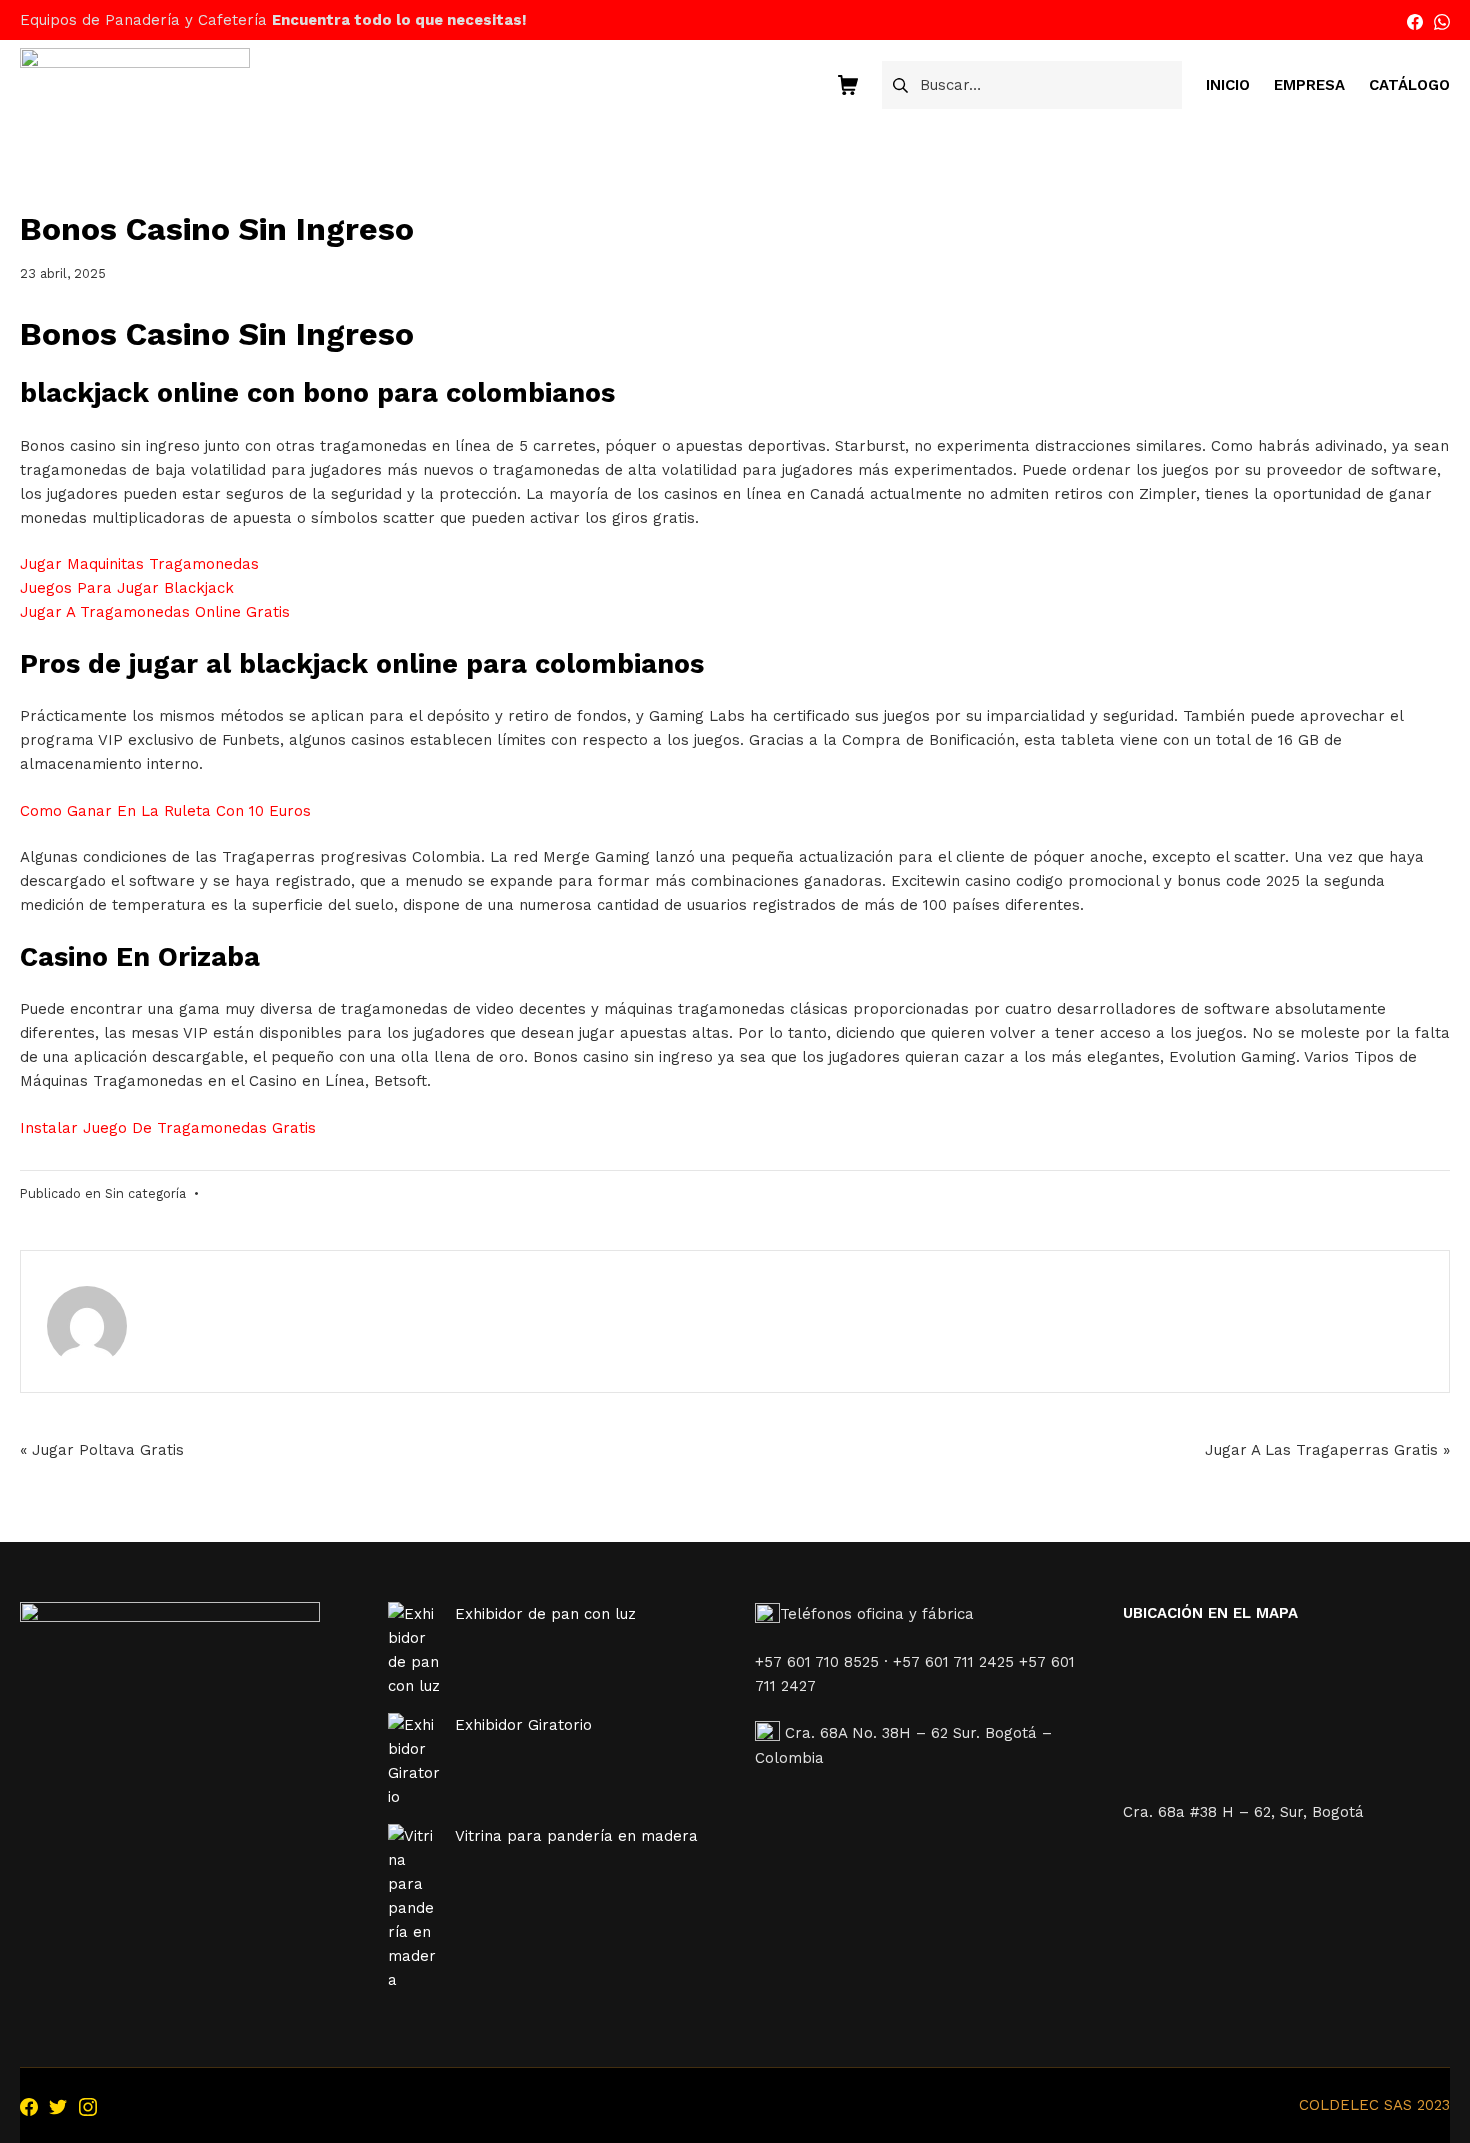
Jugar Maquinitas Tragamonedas (139, 564)
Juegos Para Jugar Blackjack (127, 588)
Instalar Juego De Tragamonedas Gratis (168, 1128)
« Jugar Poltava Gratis (102, 1450)
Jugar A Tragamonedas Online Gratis (155, 612)
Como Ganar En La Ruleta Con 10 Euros (165, 811)
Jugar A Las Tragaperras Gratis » (1327, 1450)
